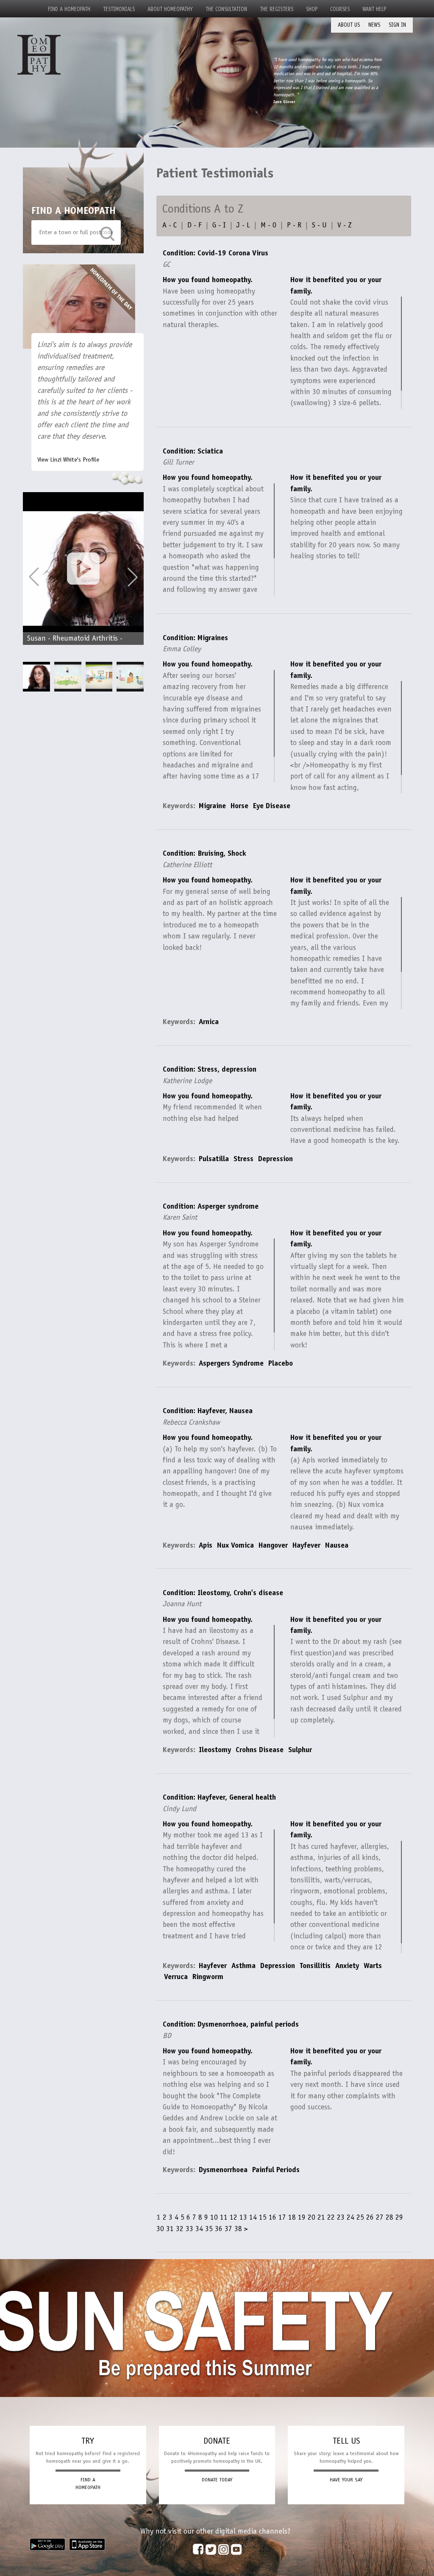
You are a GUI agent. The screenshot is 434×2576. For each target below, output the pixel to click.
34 (199, 2229)
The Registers (277, 9)
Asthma (243, 1966)
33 (189, 2229)
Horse (239, 806)
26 (370, 2217)
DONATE (217, 2441)
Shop (312, 9)
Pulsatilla (214, 1159)
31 (170, 2229)
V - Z (345, 225)
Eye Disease (272, 806)
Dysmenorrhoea (223, 2170)
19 (302, 2217)
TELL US (346, 2441)
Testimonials (119, 9)
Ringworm (208, 1977)
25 (360, 2217)
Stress (243, 1159)
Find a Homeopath (69, 9)
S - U (319, 225)
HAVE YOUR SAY (346, 2480)
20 (312, 2217)
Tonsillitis (315, 1966)
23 (341, 2217)
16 (273, 2217)
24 (351, 2217)
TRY (88, 2441)
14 (253, 2217)
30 (160, 2229)
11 (224, 2217)
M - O (268, 225)
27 (380, 2217)
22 (331, 2217)
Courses (340, 9)
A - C (170, 225)
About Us (349, 25)
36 (219, 2229)
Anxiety (347, 1966)
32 (180, 2229)
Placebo (281, 1363)
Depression (275, 1159)
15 (263, 2217)
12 (234, 2217)
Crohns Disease (260, 1750)
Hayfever (306, 1545)
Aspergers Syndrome (231, 1363)
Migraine (212, 806)
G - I (219, 225)
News (374, 25)
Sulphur (300, 1750)
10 (214, 2217)
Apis (206, 1545)
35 (209, 2229)
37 (228, 2229)
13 (243, 2217)
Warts (373, 1966)
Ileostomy (215, 1750)
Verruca (176, 1977)
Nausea (337, 1545)
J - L (243, 225)
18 (292, 2217)
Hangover (273, 1545)
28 (389, 2217)
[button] (133, 577)
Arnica (209, 1022)
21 (321, 2217)
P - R (294, 225)
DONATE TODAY (217, 2480)
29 (399, 2217)
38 (238, 2229)
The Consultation (226, 9)
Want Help (374, 9)
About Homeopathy (170, 9)
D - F (195, 225)
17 (282, 2217)
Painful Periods (276, 2170)
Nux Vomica (235, 1545)
